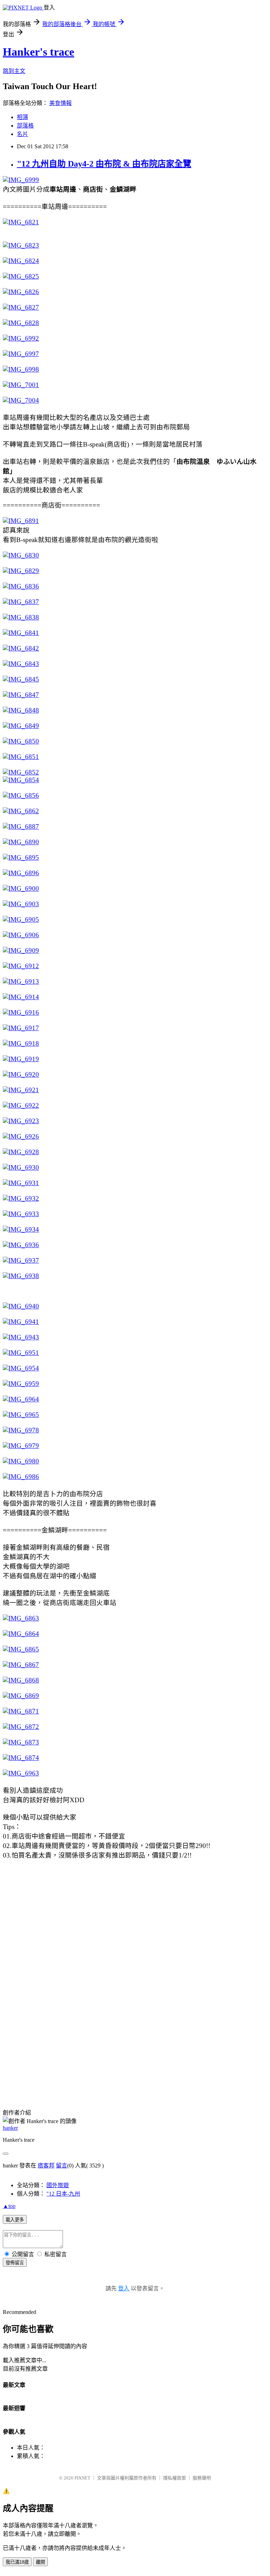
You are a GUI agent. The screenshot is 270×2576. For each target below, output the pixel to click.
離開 (40, 2562)
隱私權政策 (175, 2478)
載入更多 (15, 2220)
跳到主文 (14, 71)
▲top (9, 2206)
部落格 (25, 126)
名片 (22, 134)
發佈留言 (15, 2263)
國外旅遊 (58, 2185)
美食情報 (60, 103)
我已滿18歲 (17, 2562)
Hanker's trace (38, 52)
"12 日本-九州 (63, 2194)
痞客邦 (46, 2166)
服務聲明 (202, 2478)
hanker (10, 2128)
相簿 (22, 117)
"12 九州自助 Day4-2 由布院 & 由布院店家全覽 (104, 164)
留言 (62, 2166)
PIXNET (82, 2478)
